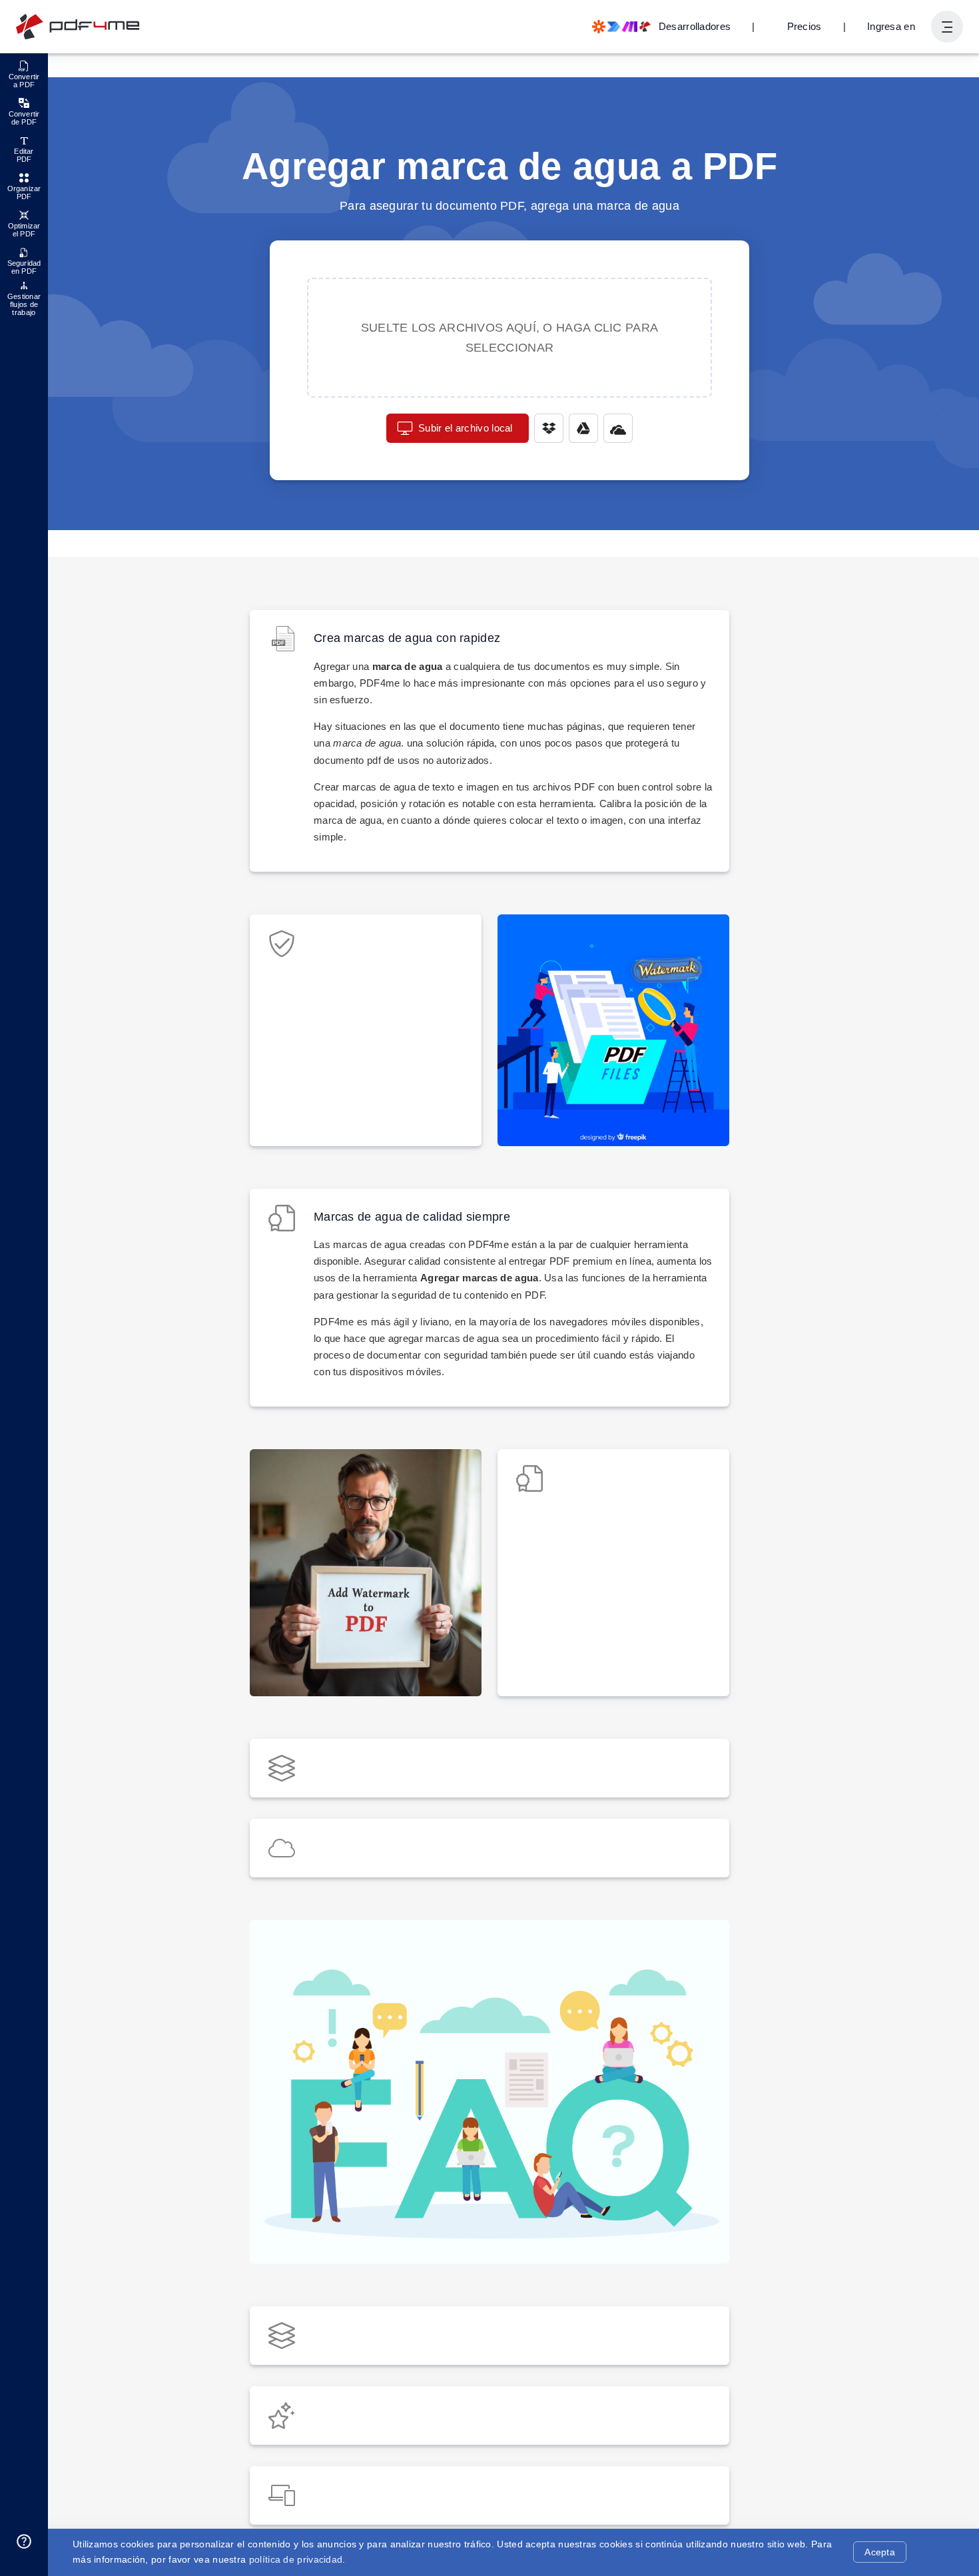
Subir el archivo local (466, 428)
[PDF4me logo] (78, 27)
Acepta (880, 2552)
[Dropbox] (549, 428)
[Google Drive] (583, 428)
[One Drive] (618, 428)
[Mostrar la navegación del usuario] (947, 27)
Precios (805, 26)
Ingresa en (891, 26)
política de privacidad (296, 2559)
